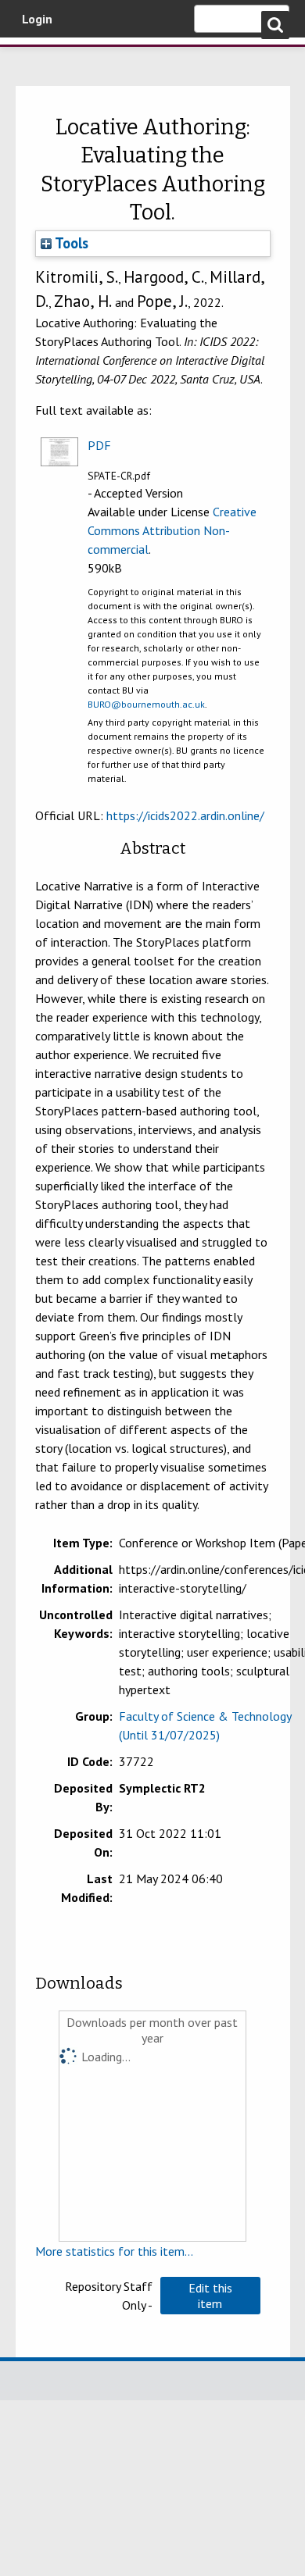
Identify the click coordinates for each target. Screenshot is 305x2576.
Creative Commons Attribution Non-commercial (172, 530)
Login (37, 19)
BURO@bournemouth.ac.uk (146, 704)
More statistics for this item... (114, 2251)
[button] (210, 2296)
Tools (70, 243)
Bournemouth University (35, 59)
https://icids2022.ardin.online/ (185, 815)
